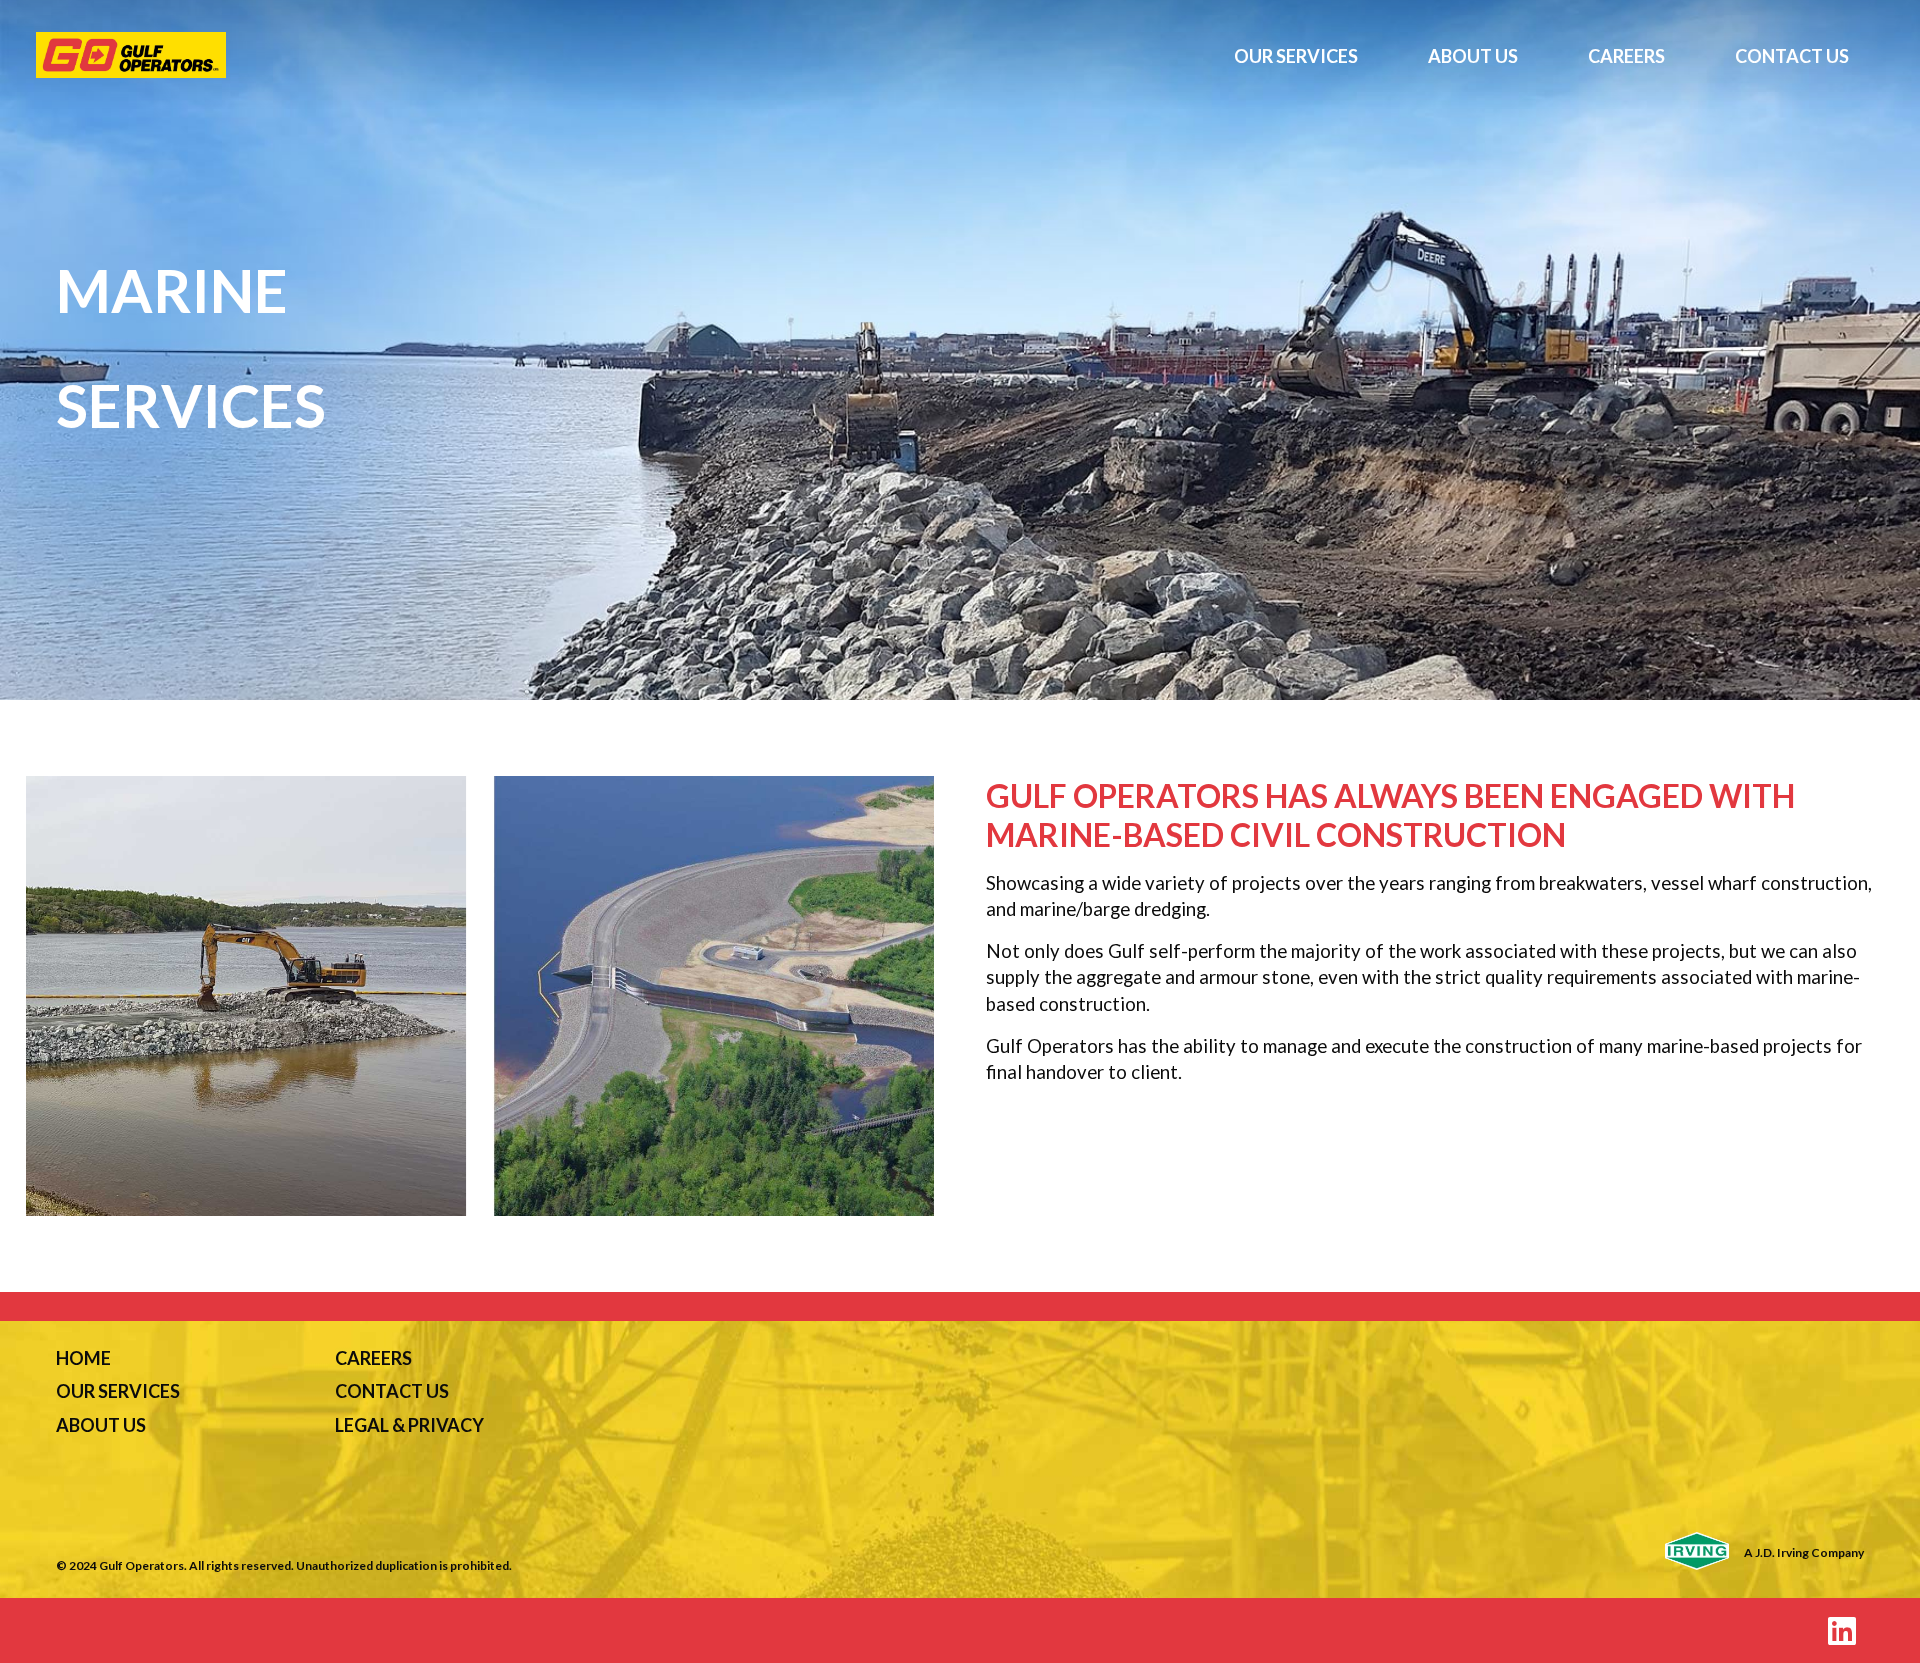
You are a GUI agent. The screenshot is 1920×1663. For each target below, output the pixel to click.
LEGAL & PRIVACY (409, 1425)
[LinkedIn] (1842, 1630)
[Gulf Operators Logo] (617, 55)
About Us (1473, 56)
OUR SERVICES (118, 1391)
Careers (1626, 56)
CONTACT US (392, 1391)
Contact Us (1792, 56)
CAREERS (373, 1358)
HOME (83, 1358)
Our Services (1296, 56)
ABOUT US (101, 1425)
